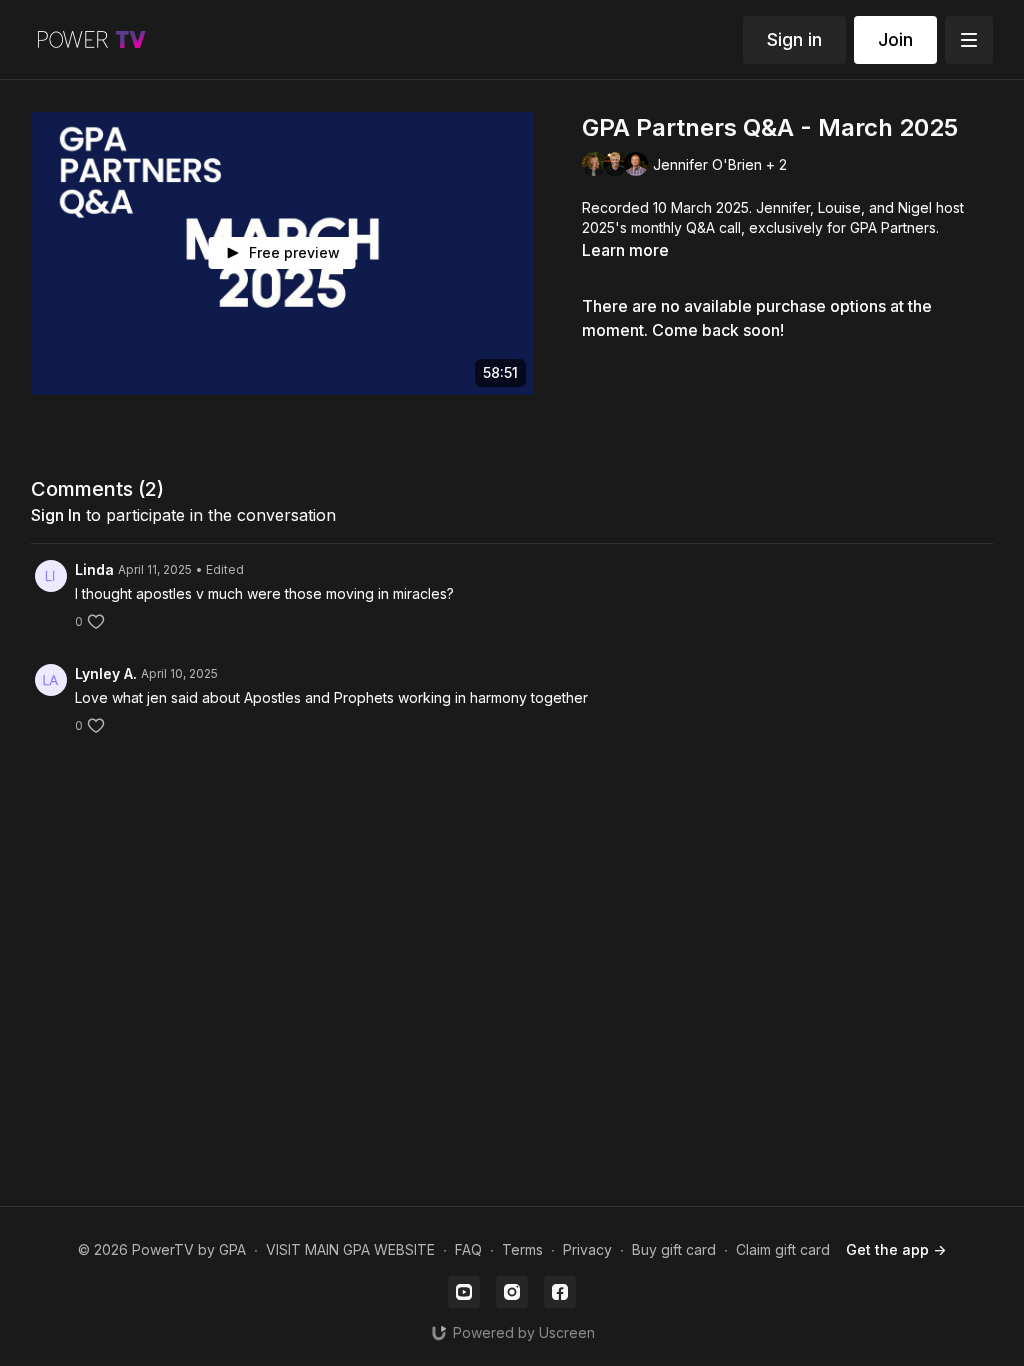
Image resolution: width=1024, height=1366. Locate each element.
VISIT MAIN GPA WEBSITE (350, 1249)
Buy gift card (674, 1249)
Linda (94, 569)
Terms (522, 1249)
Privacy (587, 1249)
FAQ (468, 1249)
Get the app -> (896, 1249)
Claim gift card (783, 1249)
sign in (56, 515)
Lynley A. (106, 673)
